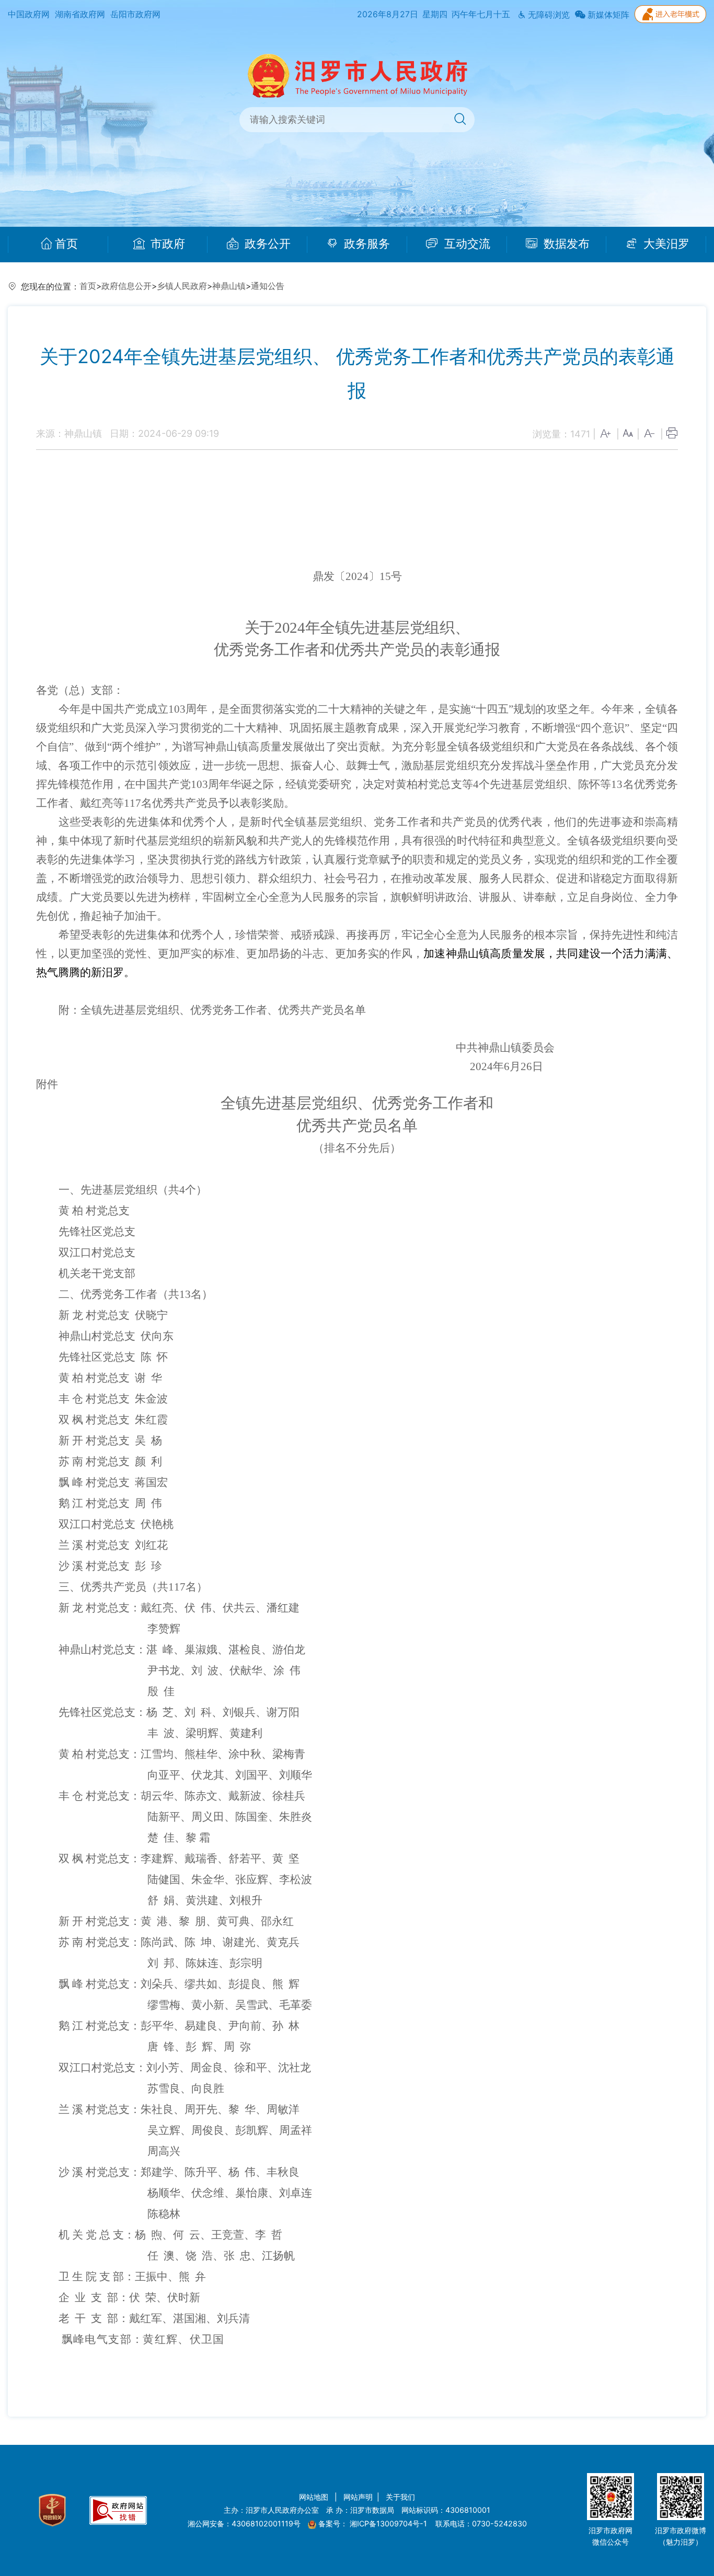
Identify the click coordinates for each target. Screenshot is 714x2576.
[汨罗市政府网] (357, 75)
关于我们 (400, 2497)
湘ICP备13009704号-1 (389, 2523)
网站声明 (358, 2497)
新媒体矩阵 (607, 15)
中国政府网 (29, 14)
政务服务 (365, 244)
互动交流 (466, 244)
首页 (66, 244)
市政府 (166, 244)
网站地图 (315, 2497)
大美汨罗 (665, 244)
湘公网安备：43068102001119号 (244, 2523)
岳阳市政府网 (135, 14)
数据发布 (565, 244)
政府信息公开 (126, 286)
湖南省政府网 (80, 14)
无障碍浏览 (548, 15)
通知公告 (268, 286)
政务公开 (266, 244)
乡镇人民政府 (182, 286)
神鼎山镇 (229, 286)
